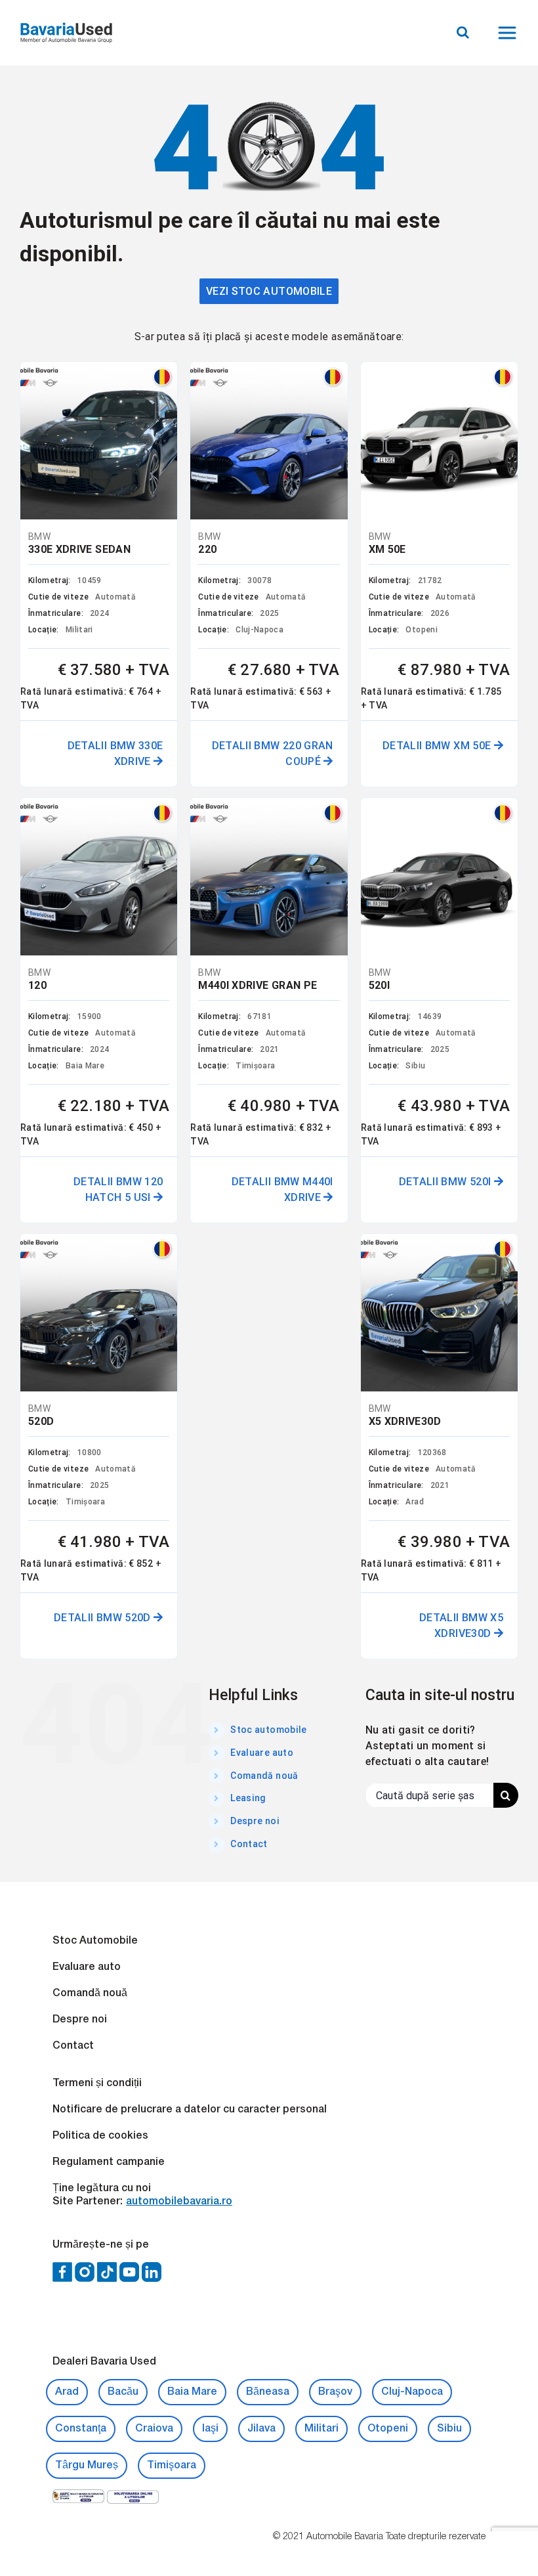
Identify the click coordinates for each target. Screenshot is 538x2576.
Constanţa (81, 2429)
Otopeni (388, 2429)
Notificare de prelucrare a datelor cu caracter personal (190, 2110)
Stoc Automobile (95, 1941)
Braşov (335, 2392)
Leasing (248, 1798)
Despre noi (255, 1821)
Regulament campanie (109, 2162)
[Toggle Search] (463, 32)
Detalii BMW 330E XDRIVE (115, 753)
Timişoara (172, 2466)
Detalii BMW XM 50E (438, 746)
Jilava (261, 2429)
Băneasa (268, 2392)
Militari (321, 2429)
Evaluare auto (262, 1753)
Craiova (154, 2429)
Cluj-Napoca (412, 2392)
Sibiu (449, 2429)
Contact (249, 1844)
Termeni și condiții (97, 2084)
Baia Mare (192, 2392)
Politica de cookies (100, 2136)
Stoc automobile (268, 1730)
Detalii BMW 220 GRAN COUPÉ (273, 753)
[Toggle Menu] (509, 33)
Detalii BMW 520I (446, 1182)
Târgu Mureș (87, 2466)
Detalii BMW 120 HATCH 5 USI (118, 1190)
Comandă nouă (264, 1776)
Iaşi (210, 2429)
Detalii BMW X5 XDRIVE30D (461, 1626)
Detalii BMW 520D (104, 1618)
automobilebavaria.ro (179, 2202)
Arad (67, 2392)
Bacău (123, 2392)
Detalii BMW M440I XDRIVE (282, 1190)
